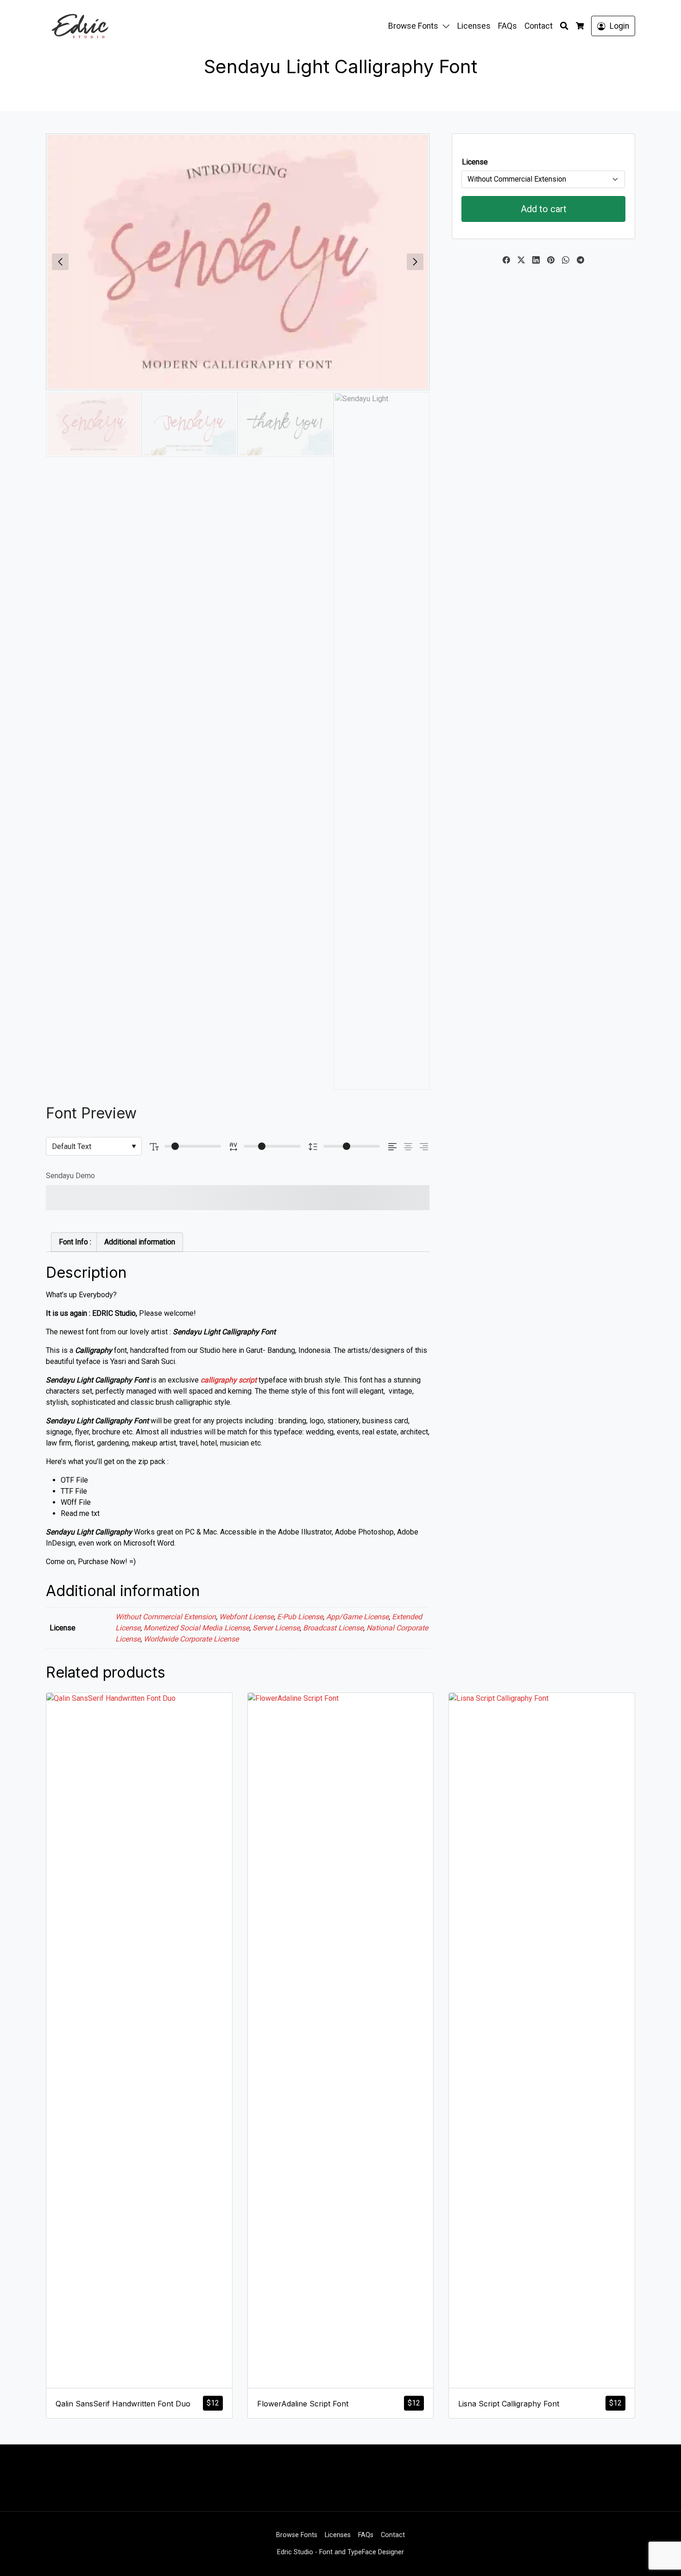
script (248, 1380)
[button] (448, 26)
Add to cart (544, 209)
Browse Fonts (413, 26)
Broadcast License (333, 1628)
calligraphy (219, 1380)
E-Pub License (300, 1617)
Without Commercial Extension (166, 1617)
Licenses (474, 26)
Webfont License (246, 1617)
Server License (276, 1628)
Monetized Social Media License (196, 1628)
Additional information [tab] (140, 1242)
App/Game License (357, 1617)
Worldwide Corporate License (191, 1639)
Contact (539, 26)
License (475, 162)
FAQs (508, 26)
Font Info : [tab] (75, 1242)
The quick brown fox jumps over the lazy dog (210, 1198)
